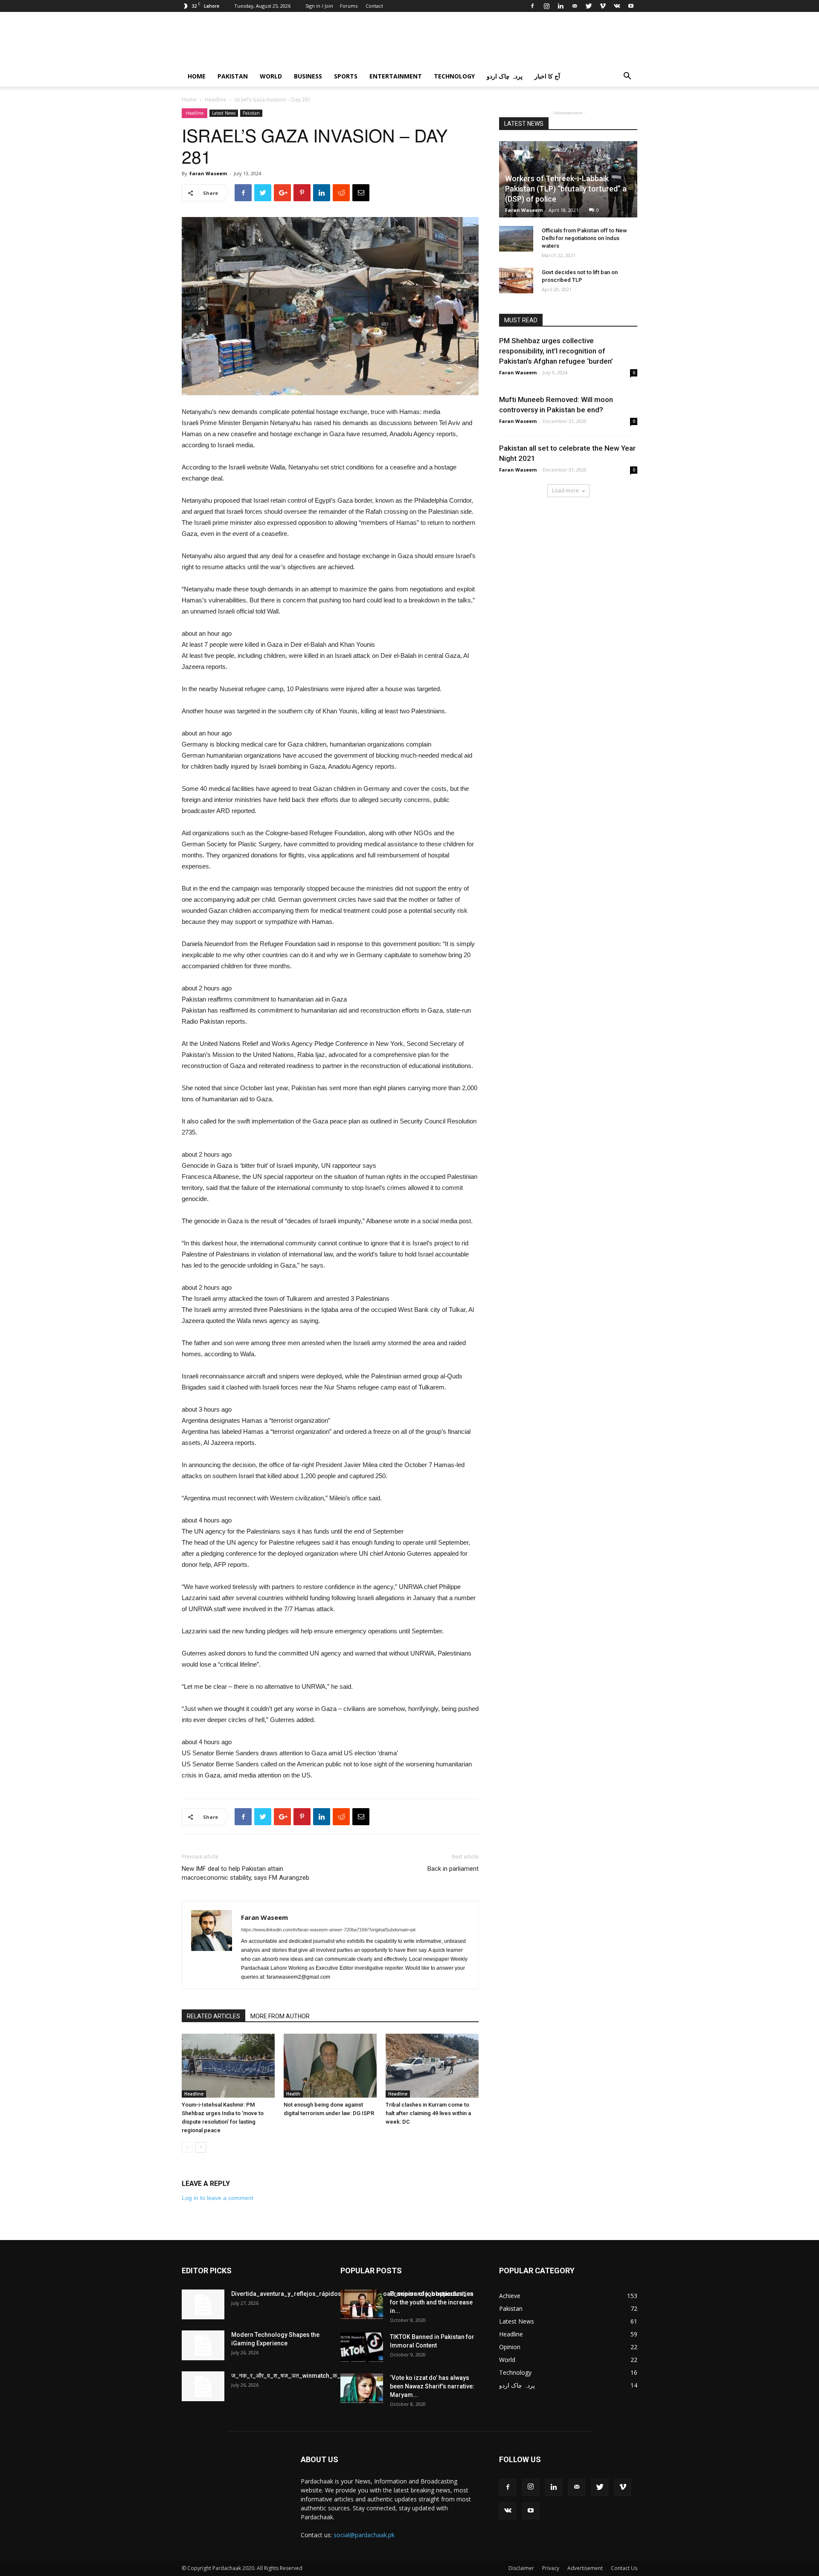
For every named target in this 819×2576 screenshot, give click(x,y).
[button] (627, 77)
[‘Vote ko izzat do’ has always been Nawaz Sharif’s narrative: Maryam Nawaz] (362, 2388)
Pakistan (233, 76)
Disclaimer (521, 2568)
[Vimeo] (603, 6)
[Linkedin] (561, 6)
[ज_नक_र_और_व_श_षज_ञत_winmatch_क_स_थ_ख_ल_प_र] (203, 2386)
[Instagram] (546, 6)
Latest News (224, 113)
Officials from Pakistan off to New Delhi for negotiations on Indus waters (584, 238)
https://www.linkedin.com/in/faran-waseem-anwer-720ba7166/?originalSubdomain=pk (328, 1930)
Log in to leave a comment (218, 2198)
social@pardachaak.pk (364, 2535)
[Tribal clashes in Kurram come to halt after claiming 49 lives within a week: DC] (432, 2066)
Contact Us (624, 2568)
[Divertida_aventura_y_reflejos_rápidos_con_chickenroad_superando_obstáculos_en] (203, 2304)
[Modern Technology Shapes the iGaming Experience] (203, 2345)
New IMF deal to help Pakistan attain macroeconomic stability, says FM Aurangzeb (245, 1873)
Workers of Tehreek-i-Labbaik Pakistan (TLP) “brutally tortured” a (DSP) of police (566, 189)
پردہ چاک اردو (505, 76)
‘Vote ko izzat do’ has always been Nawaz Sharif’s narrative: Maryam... (432, 2386)
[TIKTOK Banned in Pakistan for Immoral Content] (362, 2347)
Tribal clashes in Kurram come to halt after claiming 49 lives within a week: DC (428, 2113)
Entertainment (396, 76)
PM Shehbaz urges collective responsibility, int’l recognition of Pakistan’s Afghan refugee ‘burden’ (556, 351)
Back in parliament (453, 1869)
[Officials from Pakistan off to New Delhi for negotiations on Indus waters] (516, 239)
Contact (374, 6)
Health (293, 2094)
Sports (346, 76)
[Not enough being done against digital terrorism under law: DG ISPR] (330, 2066)
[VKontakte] (617, 6)
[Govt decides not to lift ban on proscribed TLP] (516, 281)
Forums (349, 6)
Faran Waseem (208, 173)
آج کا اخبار (547, 76)
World (271, 76)
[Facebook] (532, 6)
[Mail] (575, 6)
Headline (216, 100)
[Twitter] (589, 6)
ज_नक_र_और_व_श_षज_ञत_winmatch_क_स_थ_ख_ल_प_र (305, 2376)
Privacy (551, 2568)
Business (308, 76)
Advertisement (585, 2568)
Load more (565, 491)
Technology (454, 76)
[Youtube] (631, 6)
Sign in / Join (319, 6)
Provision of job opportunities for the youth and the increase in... (432, 2302)
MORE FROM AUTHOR (280, 2016)
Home (197, 76)
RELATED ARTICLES (213, 2016)
